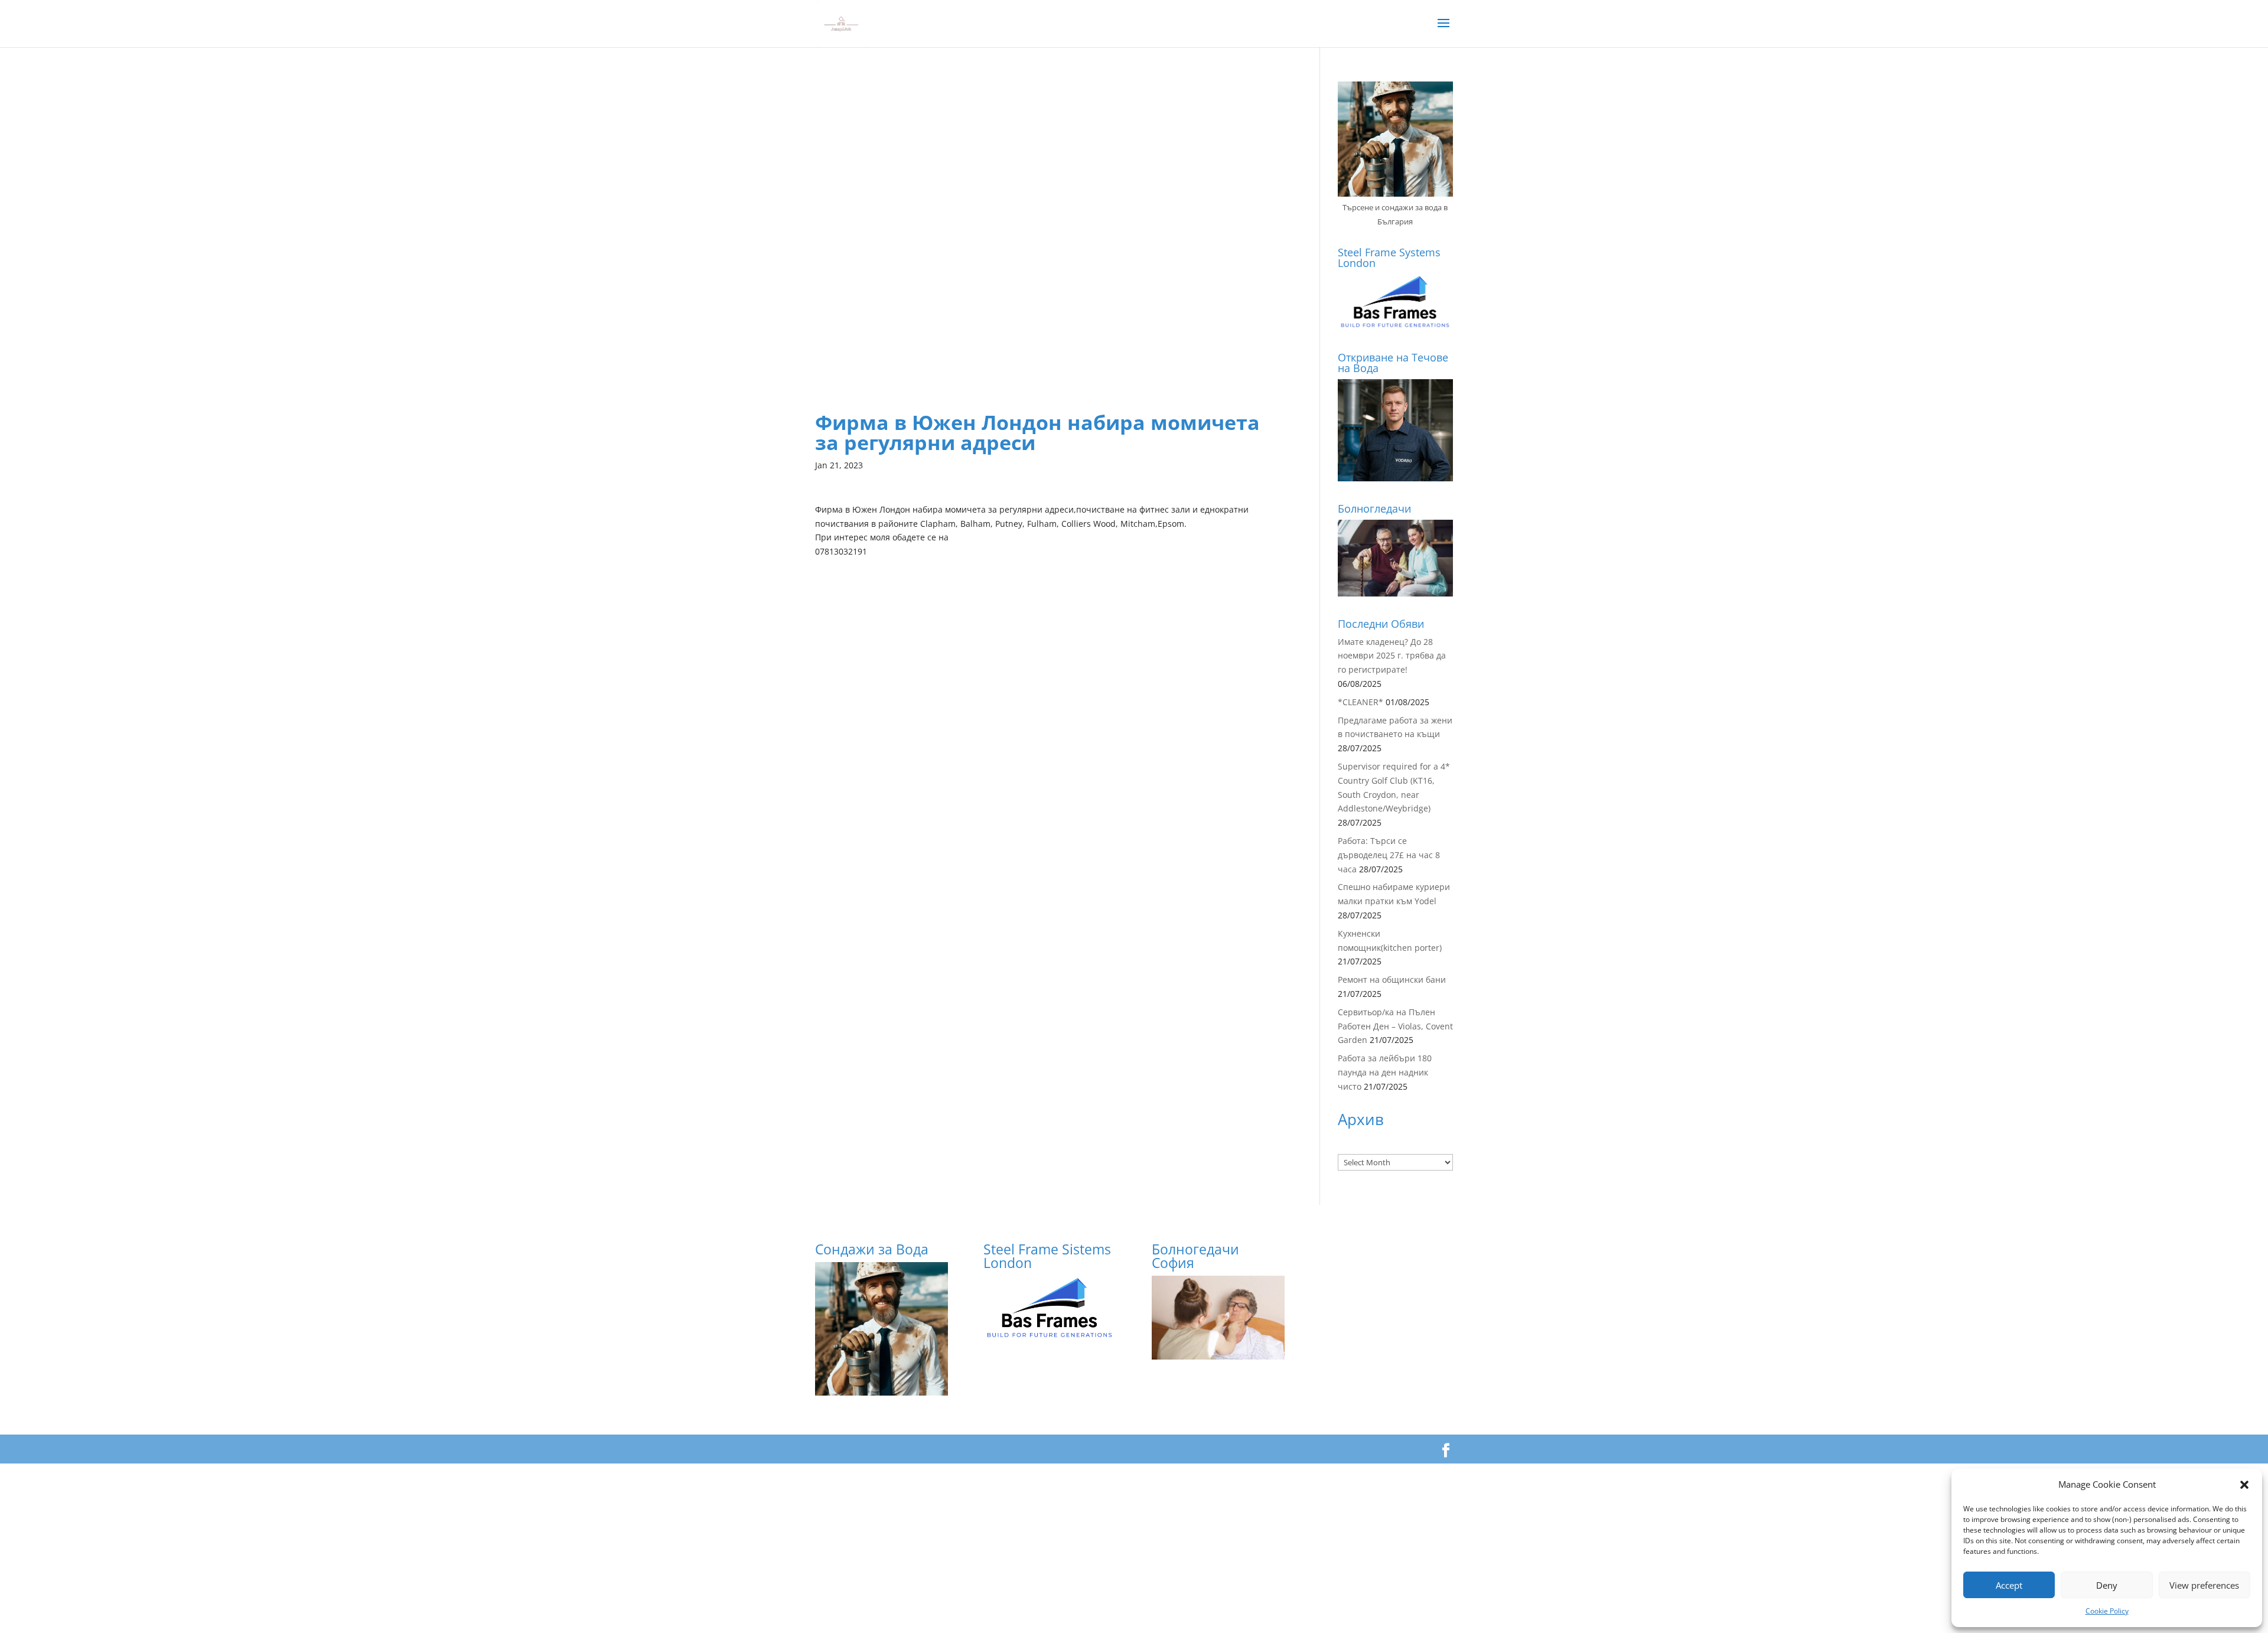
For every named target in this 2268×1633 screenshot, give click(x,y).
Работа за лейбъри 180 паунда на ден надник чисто (1385, 1072)
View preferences (2204, 1585)
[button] (2244, 1485)
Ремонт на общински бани (1392, 980)
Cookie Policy (2107, 1611)
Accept (2009, 1585)
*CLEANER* (1361, 702)
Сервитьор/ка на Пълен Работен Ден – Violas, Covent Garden (1395, 1026)
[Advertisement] (1050, 164)
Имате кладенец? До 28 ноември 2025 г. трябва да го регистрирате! (1392, 656)
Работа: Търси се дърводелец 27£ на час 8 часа (1389, 855)
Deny (2107, 1585)
